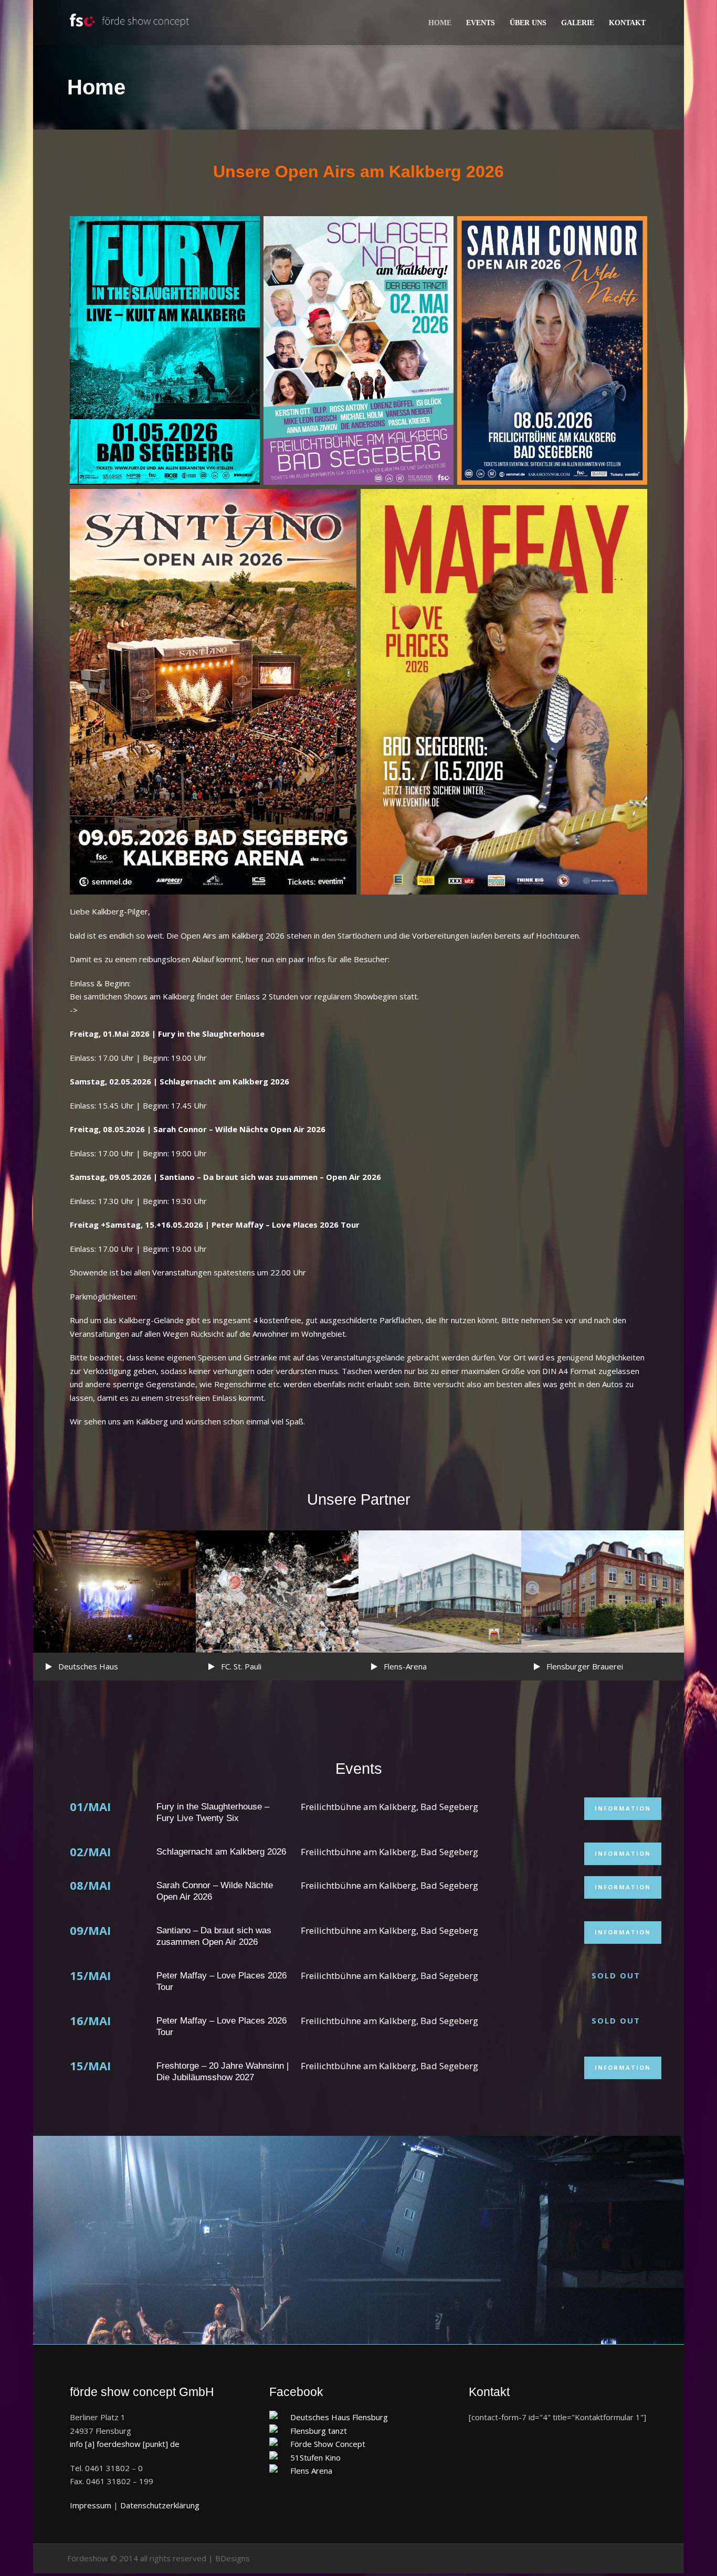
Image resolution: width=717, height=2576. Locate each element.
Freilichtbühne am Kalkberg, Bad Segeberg (389, 1807)
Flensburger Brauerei (585, 1666)
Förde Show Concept (328, 2444)
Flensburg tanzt (319, 2431)
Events (481, 23)
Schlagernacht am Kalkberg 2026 (221, 1852)
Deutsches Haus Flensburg (339, 2417)
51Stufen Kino (315, 2457)
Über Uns (528, 23)
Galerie (578, 23)
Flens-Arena (405, 1666)
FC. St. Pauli (241, 1666)
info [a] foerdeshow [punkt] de (125, 2444)
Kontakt (627, 23)
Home (440, 23)
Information (623, 1808)
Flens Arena (311, 2471)
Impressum (91, 2505)
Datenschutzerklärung (160, 2505)
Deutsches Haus (88, 1666)
